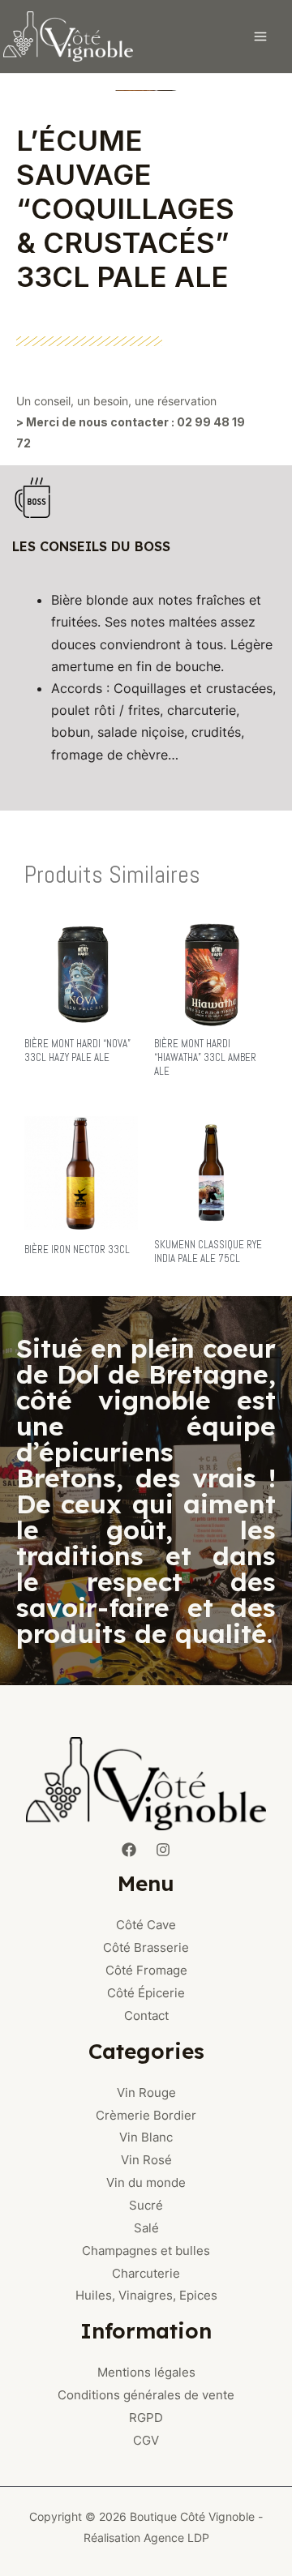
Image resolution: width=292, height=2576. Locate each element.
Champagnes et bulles (146, 2251)
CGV (146, 2440)
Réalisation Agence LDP (146, 2537)
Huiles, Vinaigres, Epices (146, 2295)
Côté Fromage (146, 1970)
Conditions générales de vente (146, 2395)
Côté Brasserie (146, 1947)
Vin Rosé (146, 2160)
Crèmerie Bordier (146, 2115)
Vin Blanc (146, 2137)
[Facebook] (129, 1850)
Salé (146, 2228)
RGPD (146, 2418)
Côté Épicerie (146, 1993)
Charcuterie (146, 2273)
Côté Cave (146, 1925)
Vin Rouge (146, 2092)
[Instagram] (163, 1850)
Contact (146, 2015)
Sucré (146, 2205)
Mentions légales (146, 2372)
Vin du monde (146, 2182)
